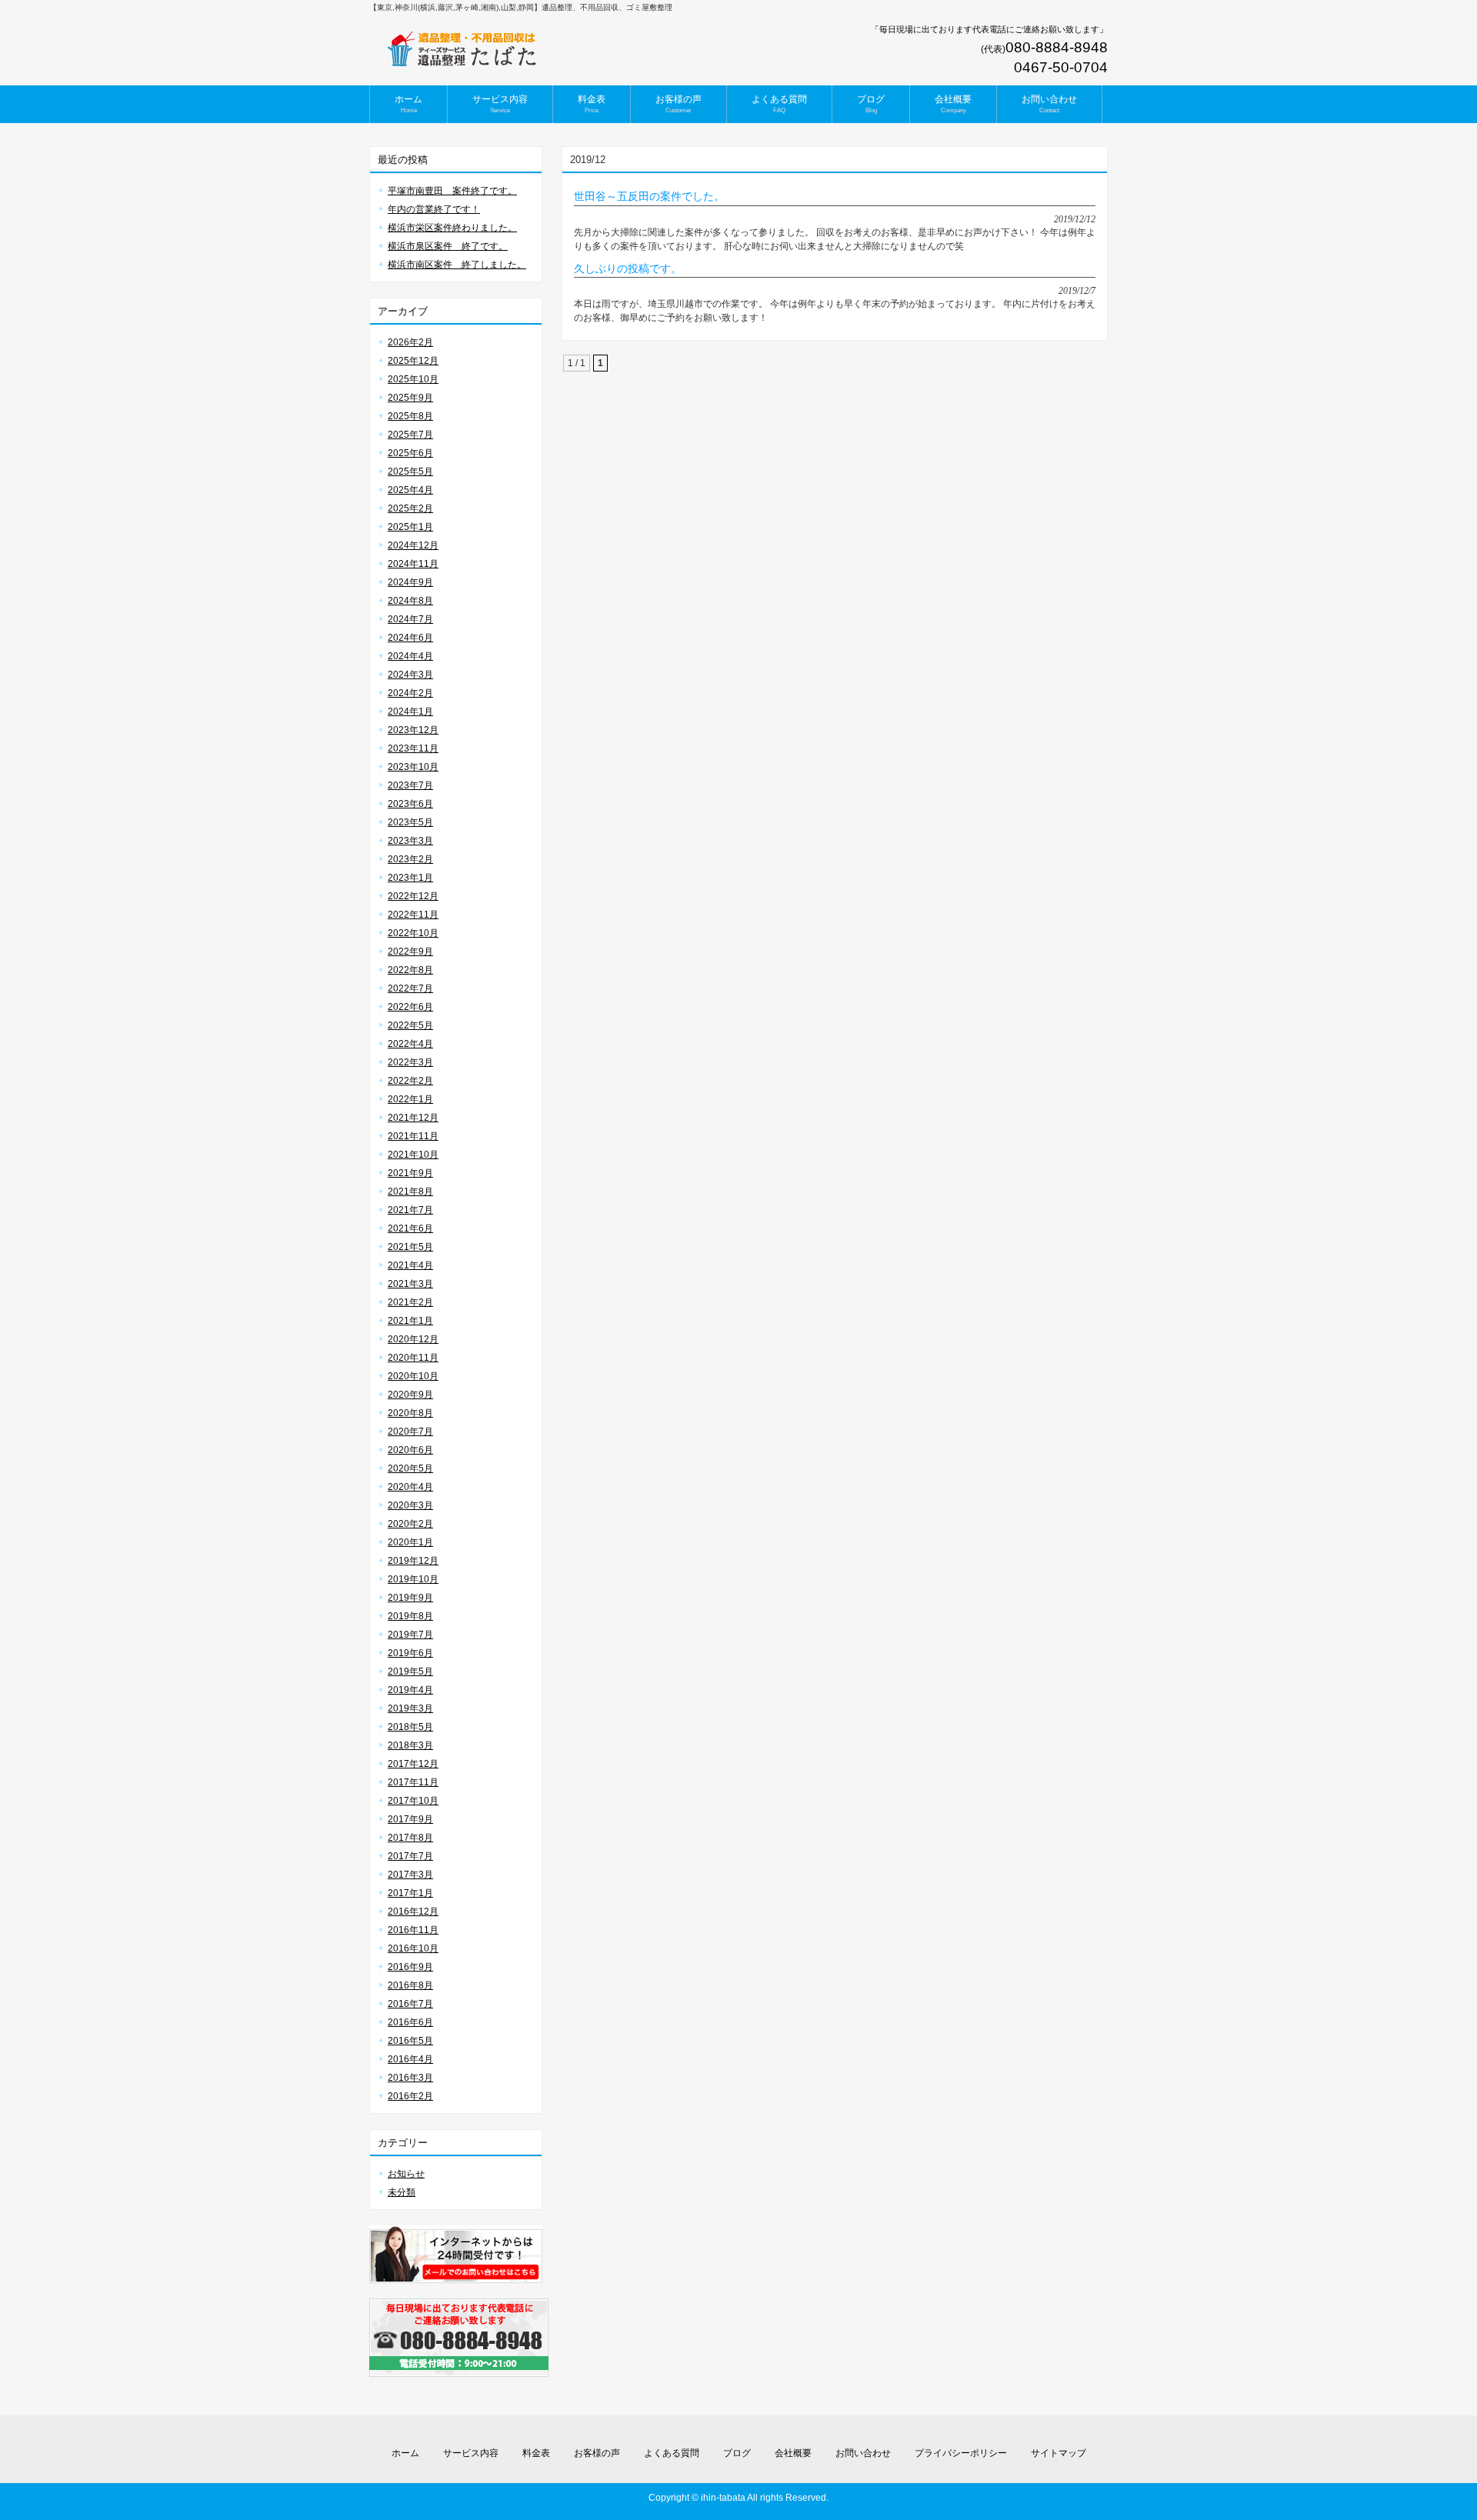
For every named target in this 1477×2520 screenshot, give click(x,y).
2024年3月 (410, 675)
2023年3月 (410, 841)
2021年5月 (410, 1247)
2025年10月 (413, 379)
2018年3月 (410, 1745)
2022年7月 (410, 988)
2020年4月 (410, 1487)
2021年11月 (413, 1136)
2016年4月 (410, 2059)
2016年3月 (410, 2078)
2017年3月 (410, 1875)
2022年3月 (410, 1062)
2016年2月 (410, 2096)
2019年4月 (410, 1690)
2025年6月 (410, 453)
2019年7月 (410, 1635)
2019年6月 (410, 1653)
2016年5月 (410, 2041)
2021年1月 (410, 1321)
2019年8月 (410, 1616)
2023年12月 (413, 730)
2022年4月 (410, 1044)
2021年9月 (410, 1173)
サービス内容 (471, 2453)
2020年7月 (410, 1432)
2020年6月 (410, 1450)
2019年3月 (410, 1708)
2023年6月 (410, 804)
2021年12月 (413, 1118)
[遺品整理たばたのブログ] (462, 62)
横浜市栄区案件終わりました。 (452, 228)
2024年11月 (413, 564)
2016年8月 (410, 1985)
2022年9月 (410, 952)
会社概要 (793, 2453)
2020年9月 (410, 1395)
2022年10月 (413, 933)
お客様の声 (597, 2453)
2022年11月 (413, 915)
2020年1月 (410, 1542)
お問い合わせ (863, 2453)
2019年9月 (410, 1598)
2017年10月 (413, 1801)
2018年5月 (410, 1727)
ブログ (737, 2453)
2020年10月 (413, 1376)
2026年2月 (410, 342)
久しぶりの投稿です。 (628, 268)
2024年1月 (410, 712)
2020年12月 (413, 1339)
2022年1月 (410, 1099)
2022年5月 (410, 1025)
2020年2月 (410, 1524)
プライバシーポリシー (961, 2453)
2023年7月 (410, 785)
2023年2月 (410, 859)
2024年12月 (413, 545)
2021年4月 (410, 1265)
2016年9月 (410, 1967)
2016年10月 (413, 1948)
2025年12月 (413, 361)
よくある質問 (672, 2453)
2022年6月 (410, 1007)
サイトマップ (1059, 2453)
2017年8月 (410, 1838)
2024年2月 (410, 693)
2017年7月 (410, 1856)
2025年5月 (410, 472)
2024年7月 (410, 619)
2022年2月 (410, 1081)
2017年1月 (410, 1893)
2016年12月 (413, 1912)
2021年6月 (410, 1228)
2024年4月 (410, 656)
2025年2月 (410, 508)
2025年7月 (410, 435)
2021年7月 (410, 1210)
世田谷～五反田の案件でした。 (649, 196)
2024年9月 (410, 582)
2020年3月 (410, 1505)
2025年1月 (410, 527)
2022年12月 (413, 896)
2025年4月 (410, 490)
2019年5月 (410, 1672)
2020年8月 (410, 1413)
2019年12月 (413, 1561)
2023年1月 (410, 878)
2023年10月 (413, 767)
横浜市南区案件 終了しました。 (457, 265)
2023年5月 (410, 822)
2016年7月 (410, 2004)
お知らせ (406, 2174)
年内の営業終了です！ (434, 209)
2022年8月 (410, 970)
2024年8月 (410, 601)
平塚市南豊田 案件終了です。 (452, 191)
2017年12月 (413, 1764)
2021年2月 (410, 1302)
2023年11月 (413, 748)
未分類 (402, 2192)
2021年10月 (413, 1155)
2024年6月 (410, 638)
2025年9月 (410, 398)
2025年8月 (410, 416)
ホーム (405, 2453)
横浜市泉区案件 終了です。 (448, 246)
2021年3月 (410, 1284)
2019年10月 (413, 1579)
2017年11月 (413, 1782)
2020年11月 (413, 1358)
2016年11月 (413, 1930)
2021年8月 (410, 1192)
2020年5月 (410, 1468)
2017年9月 (410, 1819)
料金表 (536, 2453)
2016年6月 (410, 2022)
